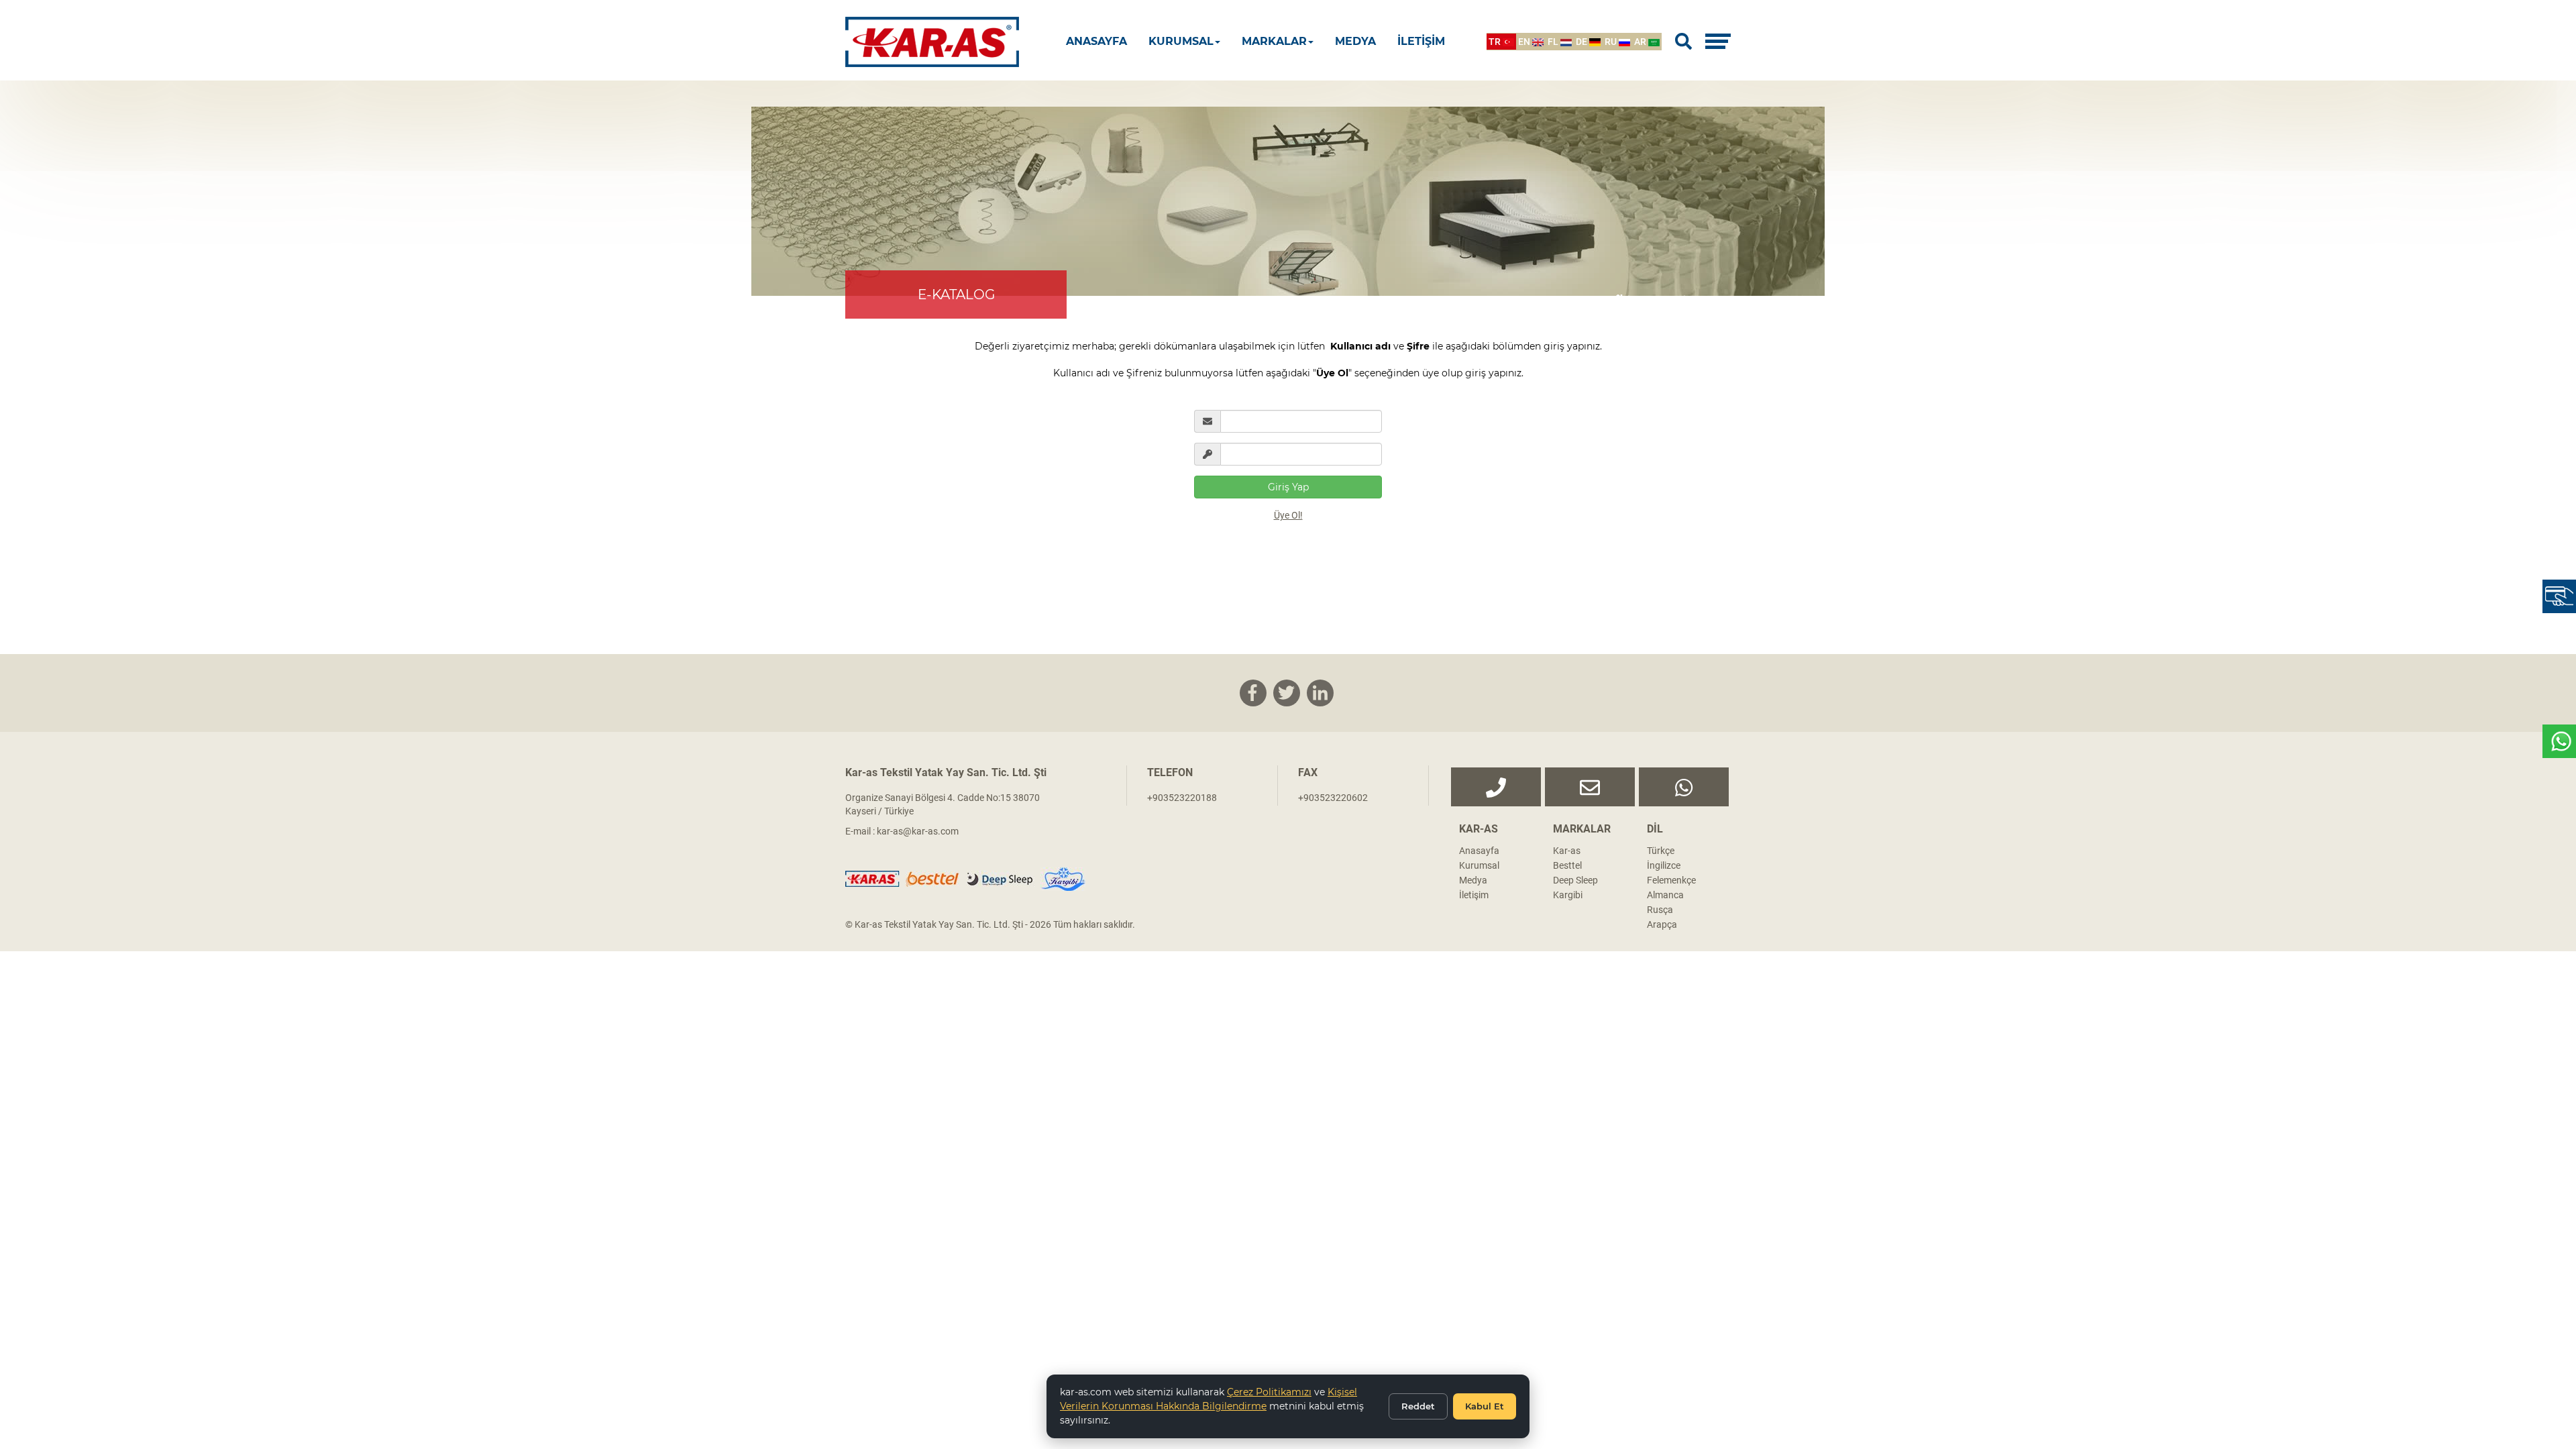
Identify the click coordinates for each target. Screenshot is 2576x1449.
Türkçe (1661, 851)
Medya (1473, 880)
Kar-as (1567, 851)
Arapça (1662, 924)
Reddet (1418, 1406)
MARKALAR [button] (1274, 41)
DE (1582, 42)
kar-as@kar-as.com (918, 831)
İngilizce (1664, 865)
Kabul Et (1485, 1406)
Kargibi (1568, 895)
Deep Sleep (1575, 880)
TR (1496, 42)
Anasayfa (1479, 851)
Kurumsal (1479, 865)
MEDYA (1355, 41)
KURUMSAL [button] (1181, 41)
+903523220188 (1182, 798)
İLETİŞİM (1421, 41)
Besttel (1567, 865)
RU (1612, 42)
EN (1525, 42)
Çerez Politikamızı (1269, 1392)
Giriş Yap (1288, 487)
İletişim (1474, 895)
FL (1554, 42)
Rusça (1660, 910)
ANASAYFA (1096, 41)
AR (1641, 42)
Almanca (1665, 895)
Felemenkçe (1671, 880)
